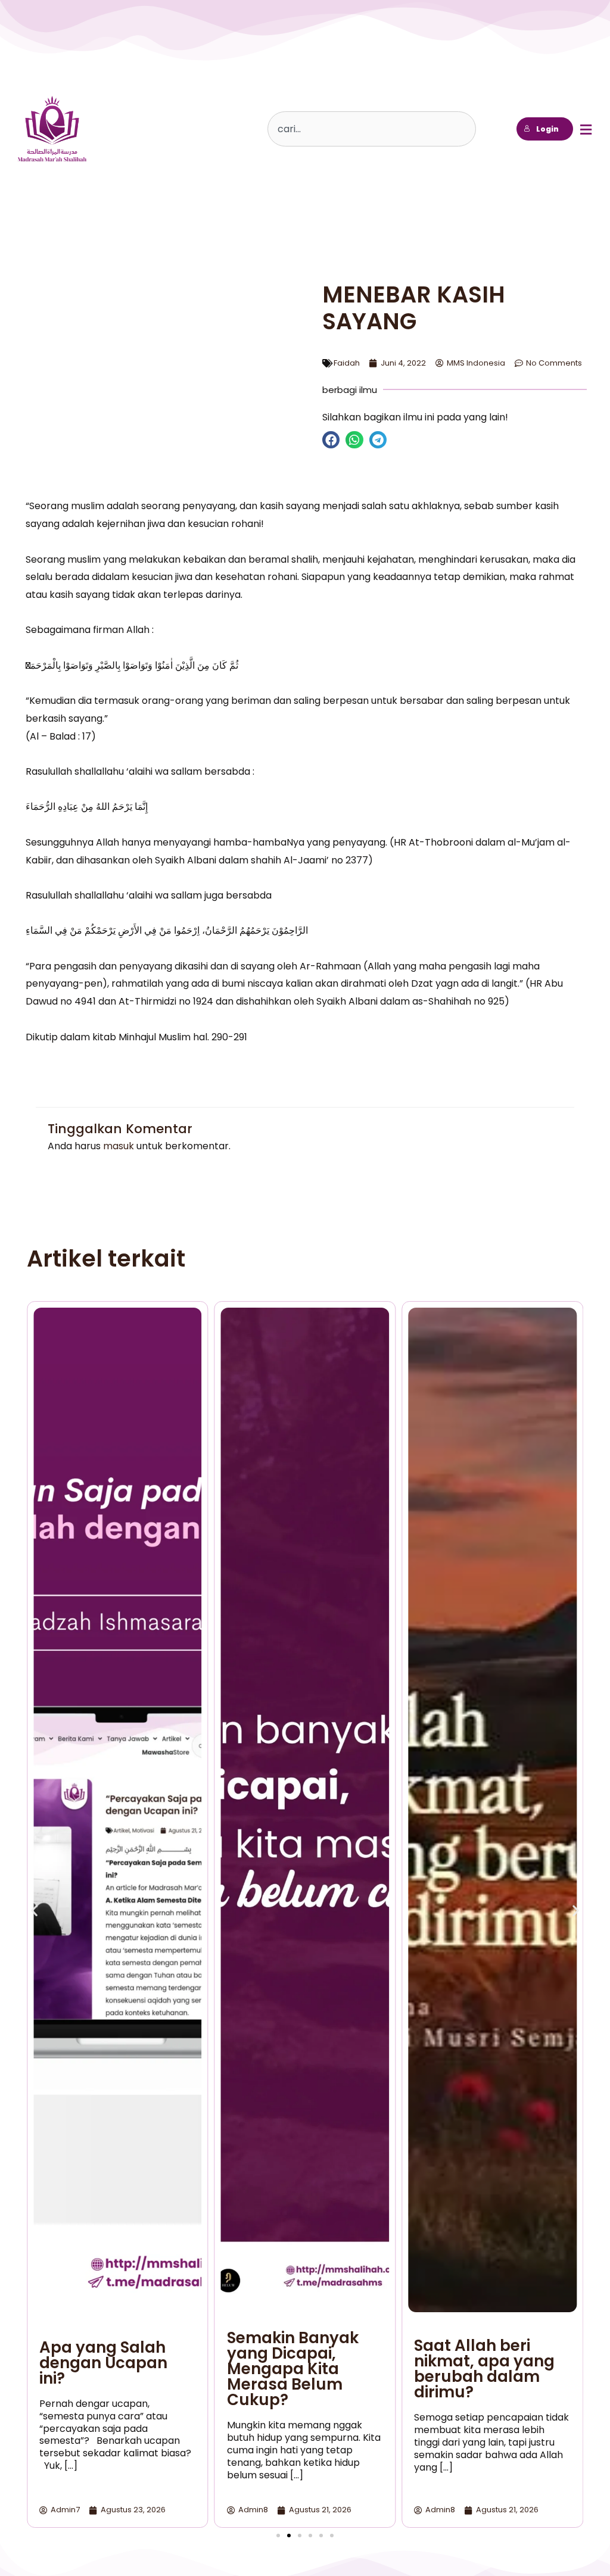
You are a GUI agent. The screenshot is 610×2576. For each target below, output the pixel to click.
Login (547, 129)
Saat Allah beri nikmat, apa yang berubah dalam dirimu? (484, 2369)
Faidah (347, 363)
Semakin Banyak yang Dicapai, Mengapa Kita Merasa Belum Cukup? (293, 2369)
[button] (331, 440)
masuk (119, 1146)
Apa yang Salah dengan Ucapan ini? (103, 2363)
